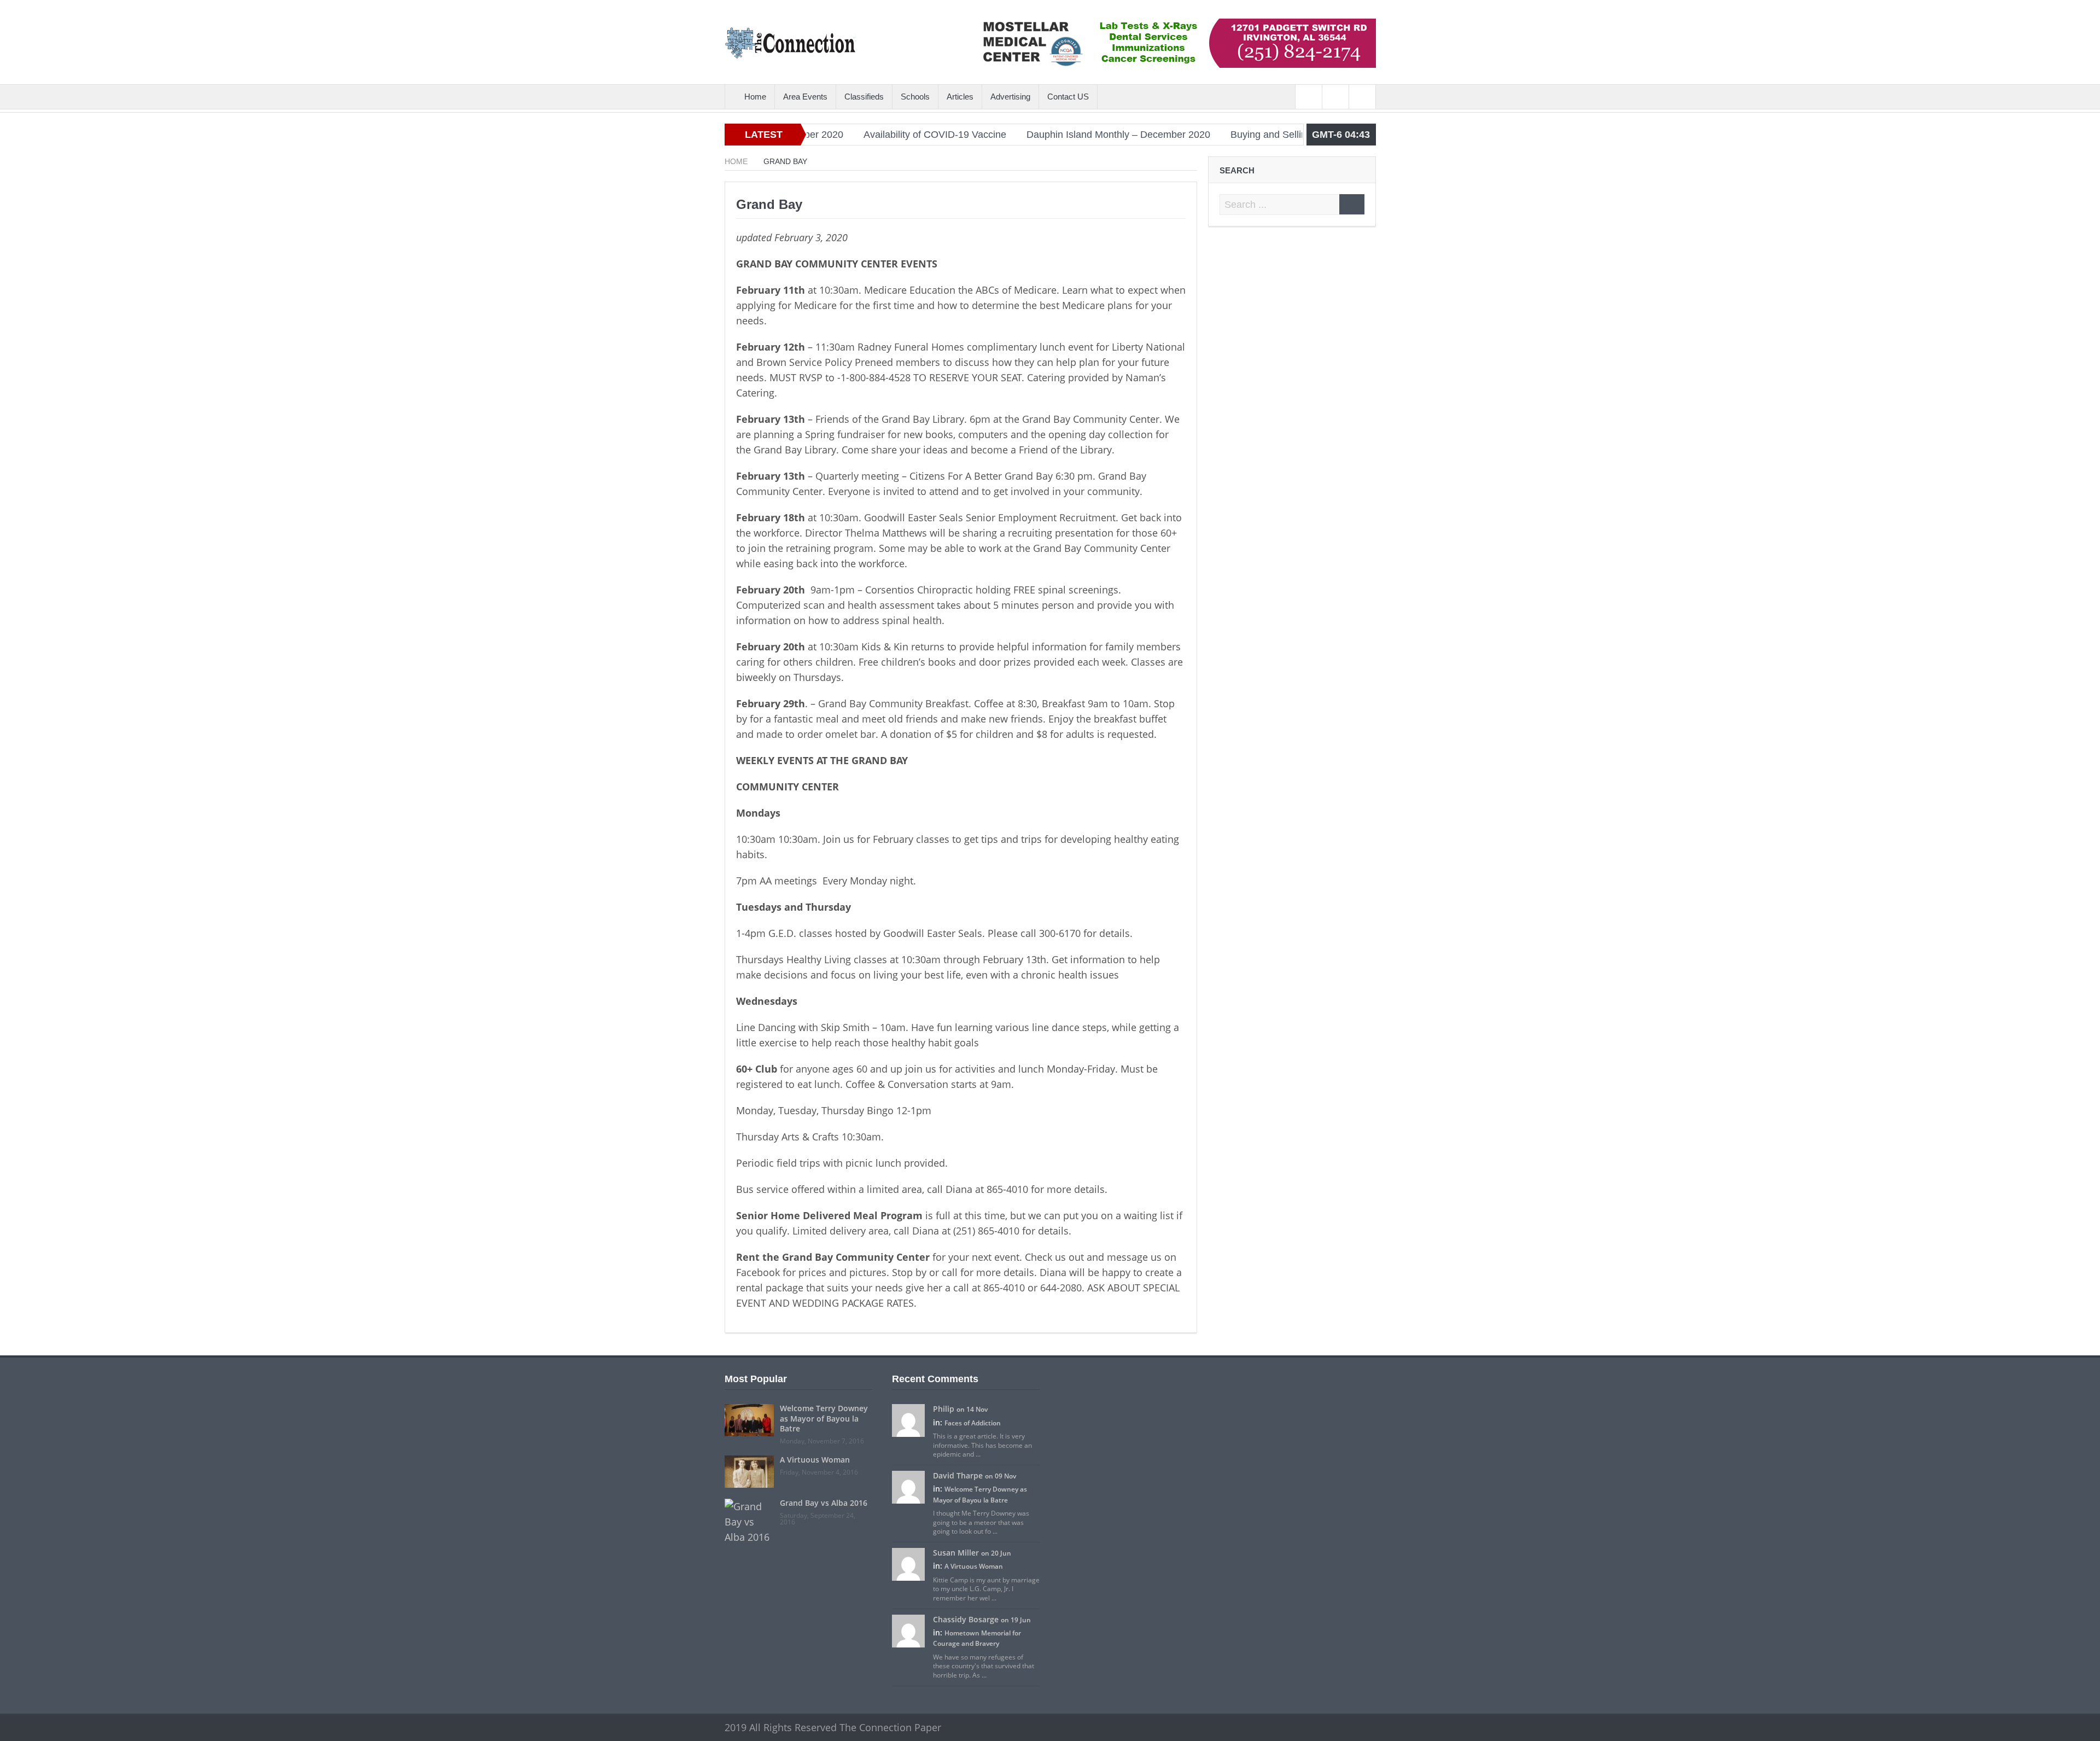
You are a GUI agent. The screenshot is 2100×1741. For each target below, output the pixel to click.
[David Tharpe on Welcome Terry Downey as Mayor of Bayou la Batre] (908, 1487)
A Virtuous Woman (815, 1460)
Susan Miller (956, 1553)
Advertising (1010, 97)
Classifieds (864, 97)
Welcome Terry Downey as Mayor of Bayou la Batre (824, 1418)
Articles (960, 97)
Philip (944, 1409)
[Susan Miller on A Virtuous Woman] (908, 1564)
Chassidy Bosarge (966, 1619)
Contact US (1068, 97)
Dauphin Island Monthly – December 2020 (1047, 135)
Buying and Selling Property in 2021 (1237, 135)
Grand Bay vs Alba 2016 (824, 1503)
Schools (915, 97)
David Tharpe (958, 1475)
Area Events (805, 97)
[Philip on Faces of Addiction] (908, 1420)
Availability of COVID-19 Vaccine (863, 135)
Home (755, 97)
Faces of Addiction (973, 1423)
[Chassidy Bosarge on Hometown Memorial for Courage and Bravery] (908, 1630)
